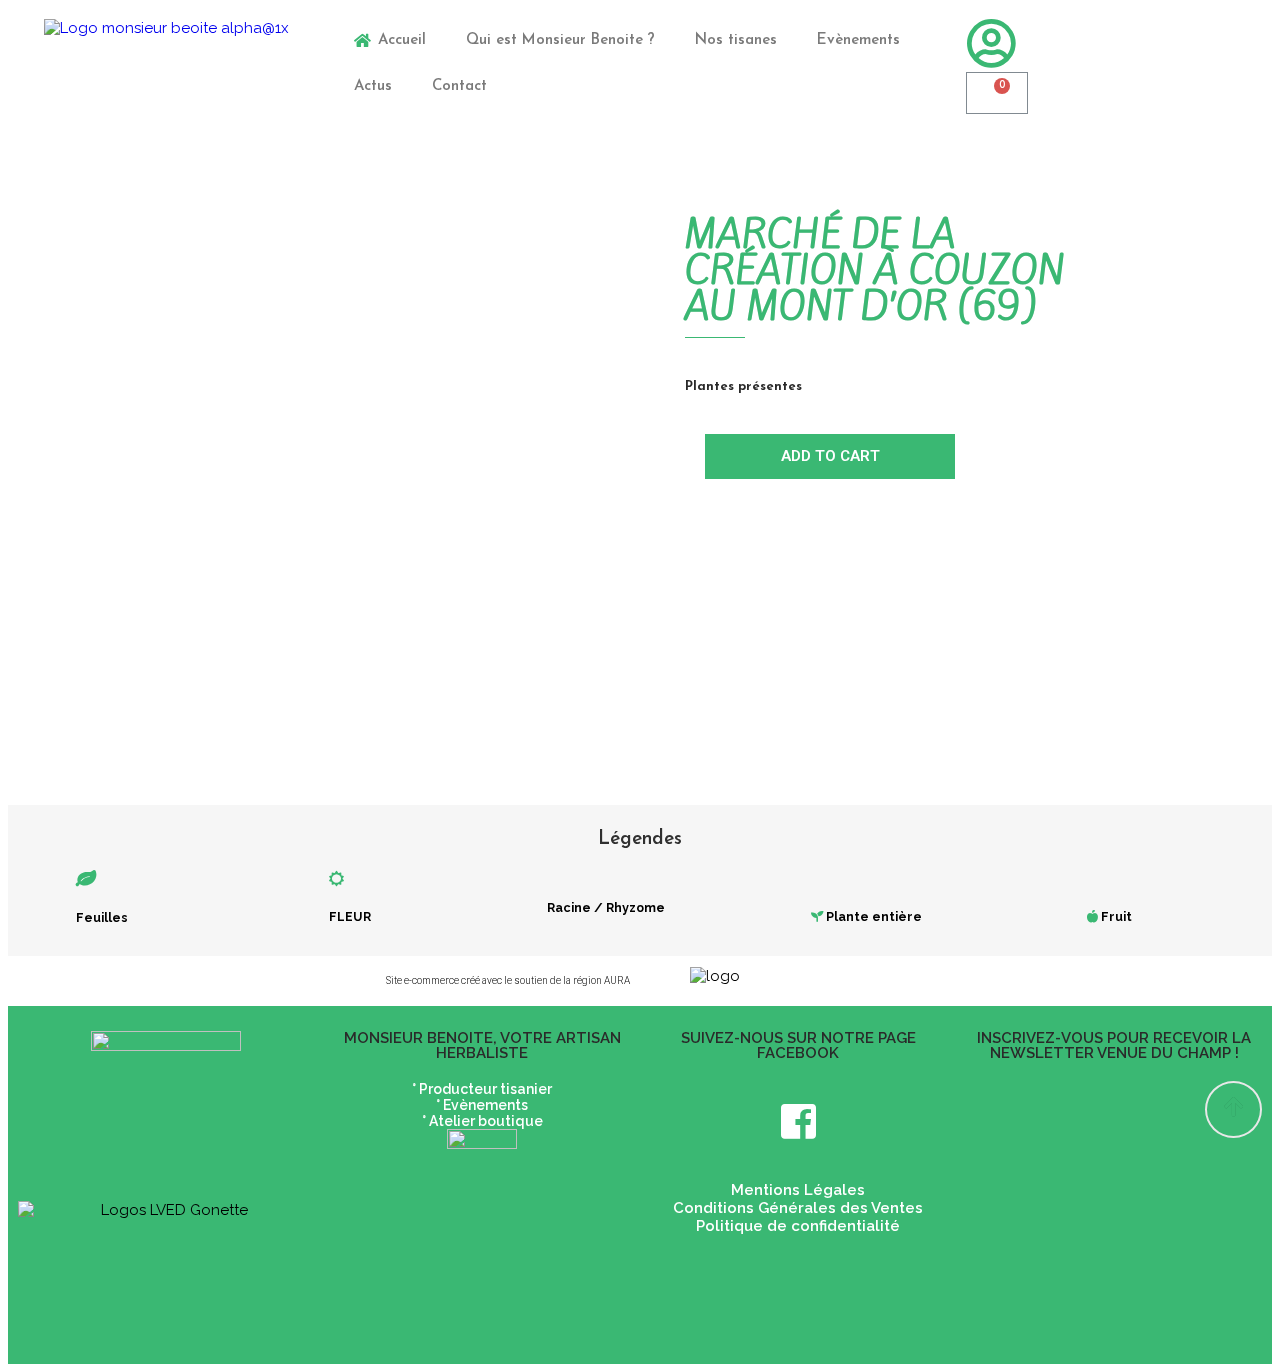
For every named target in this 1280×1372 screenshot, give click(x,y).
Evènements (858, 40)
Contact (459, 86)
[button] (1233, 1109)
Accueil (402, 40)
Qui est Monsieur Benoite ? (560, 40)
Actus (373, 86)
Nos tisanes (736, 40)
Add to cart (830, 456)
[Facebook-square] (798, 1121)
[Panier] (997, 93)
